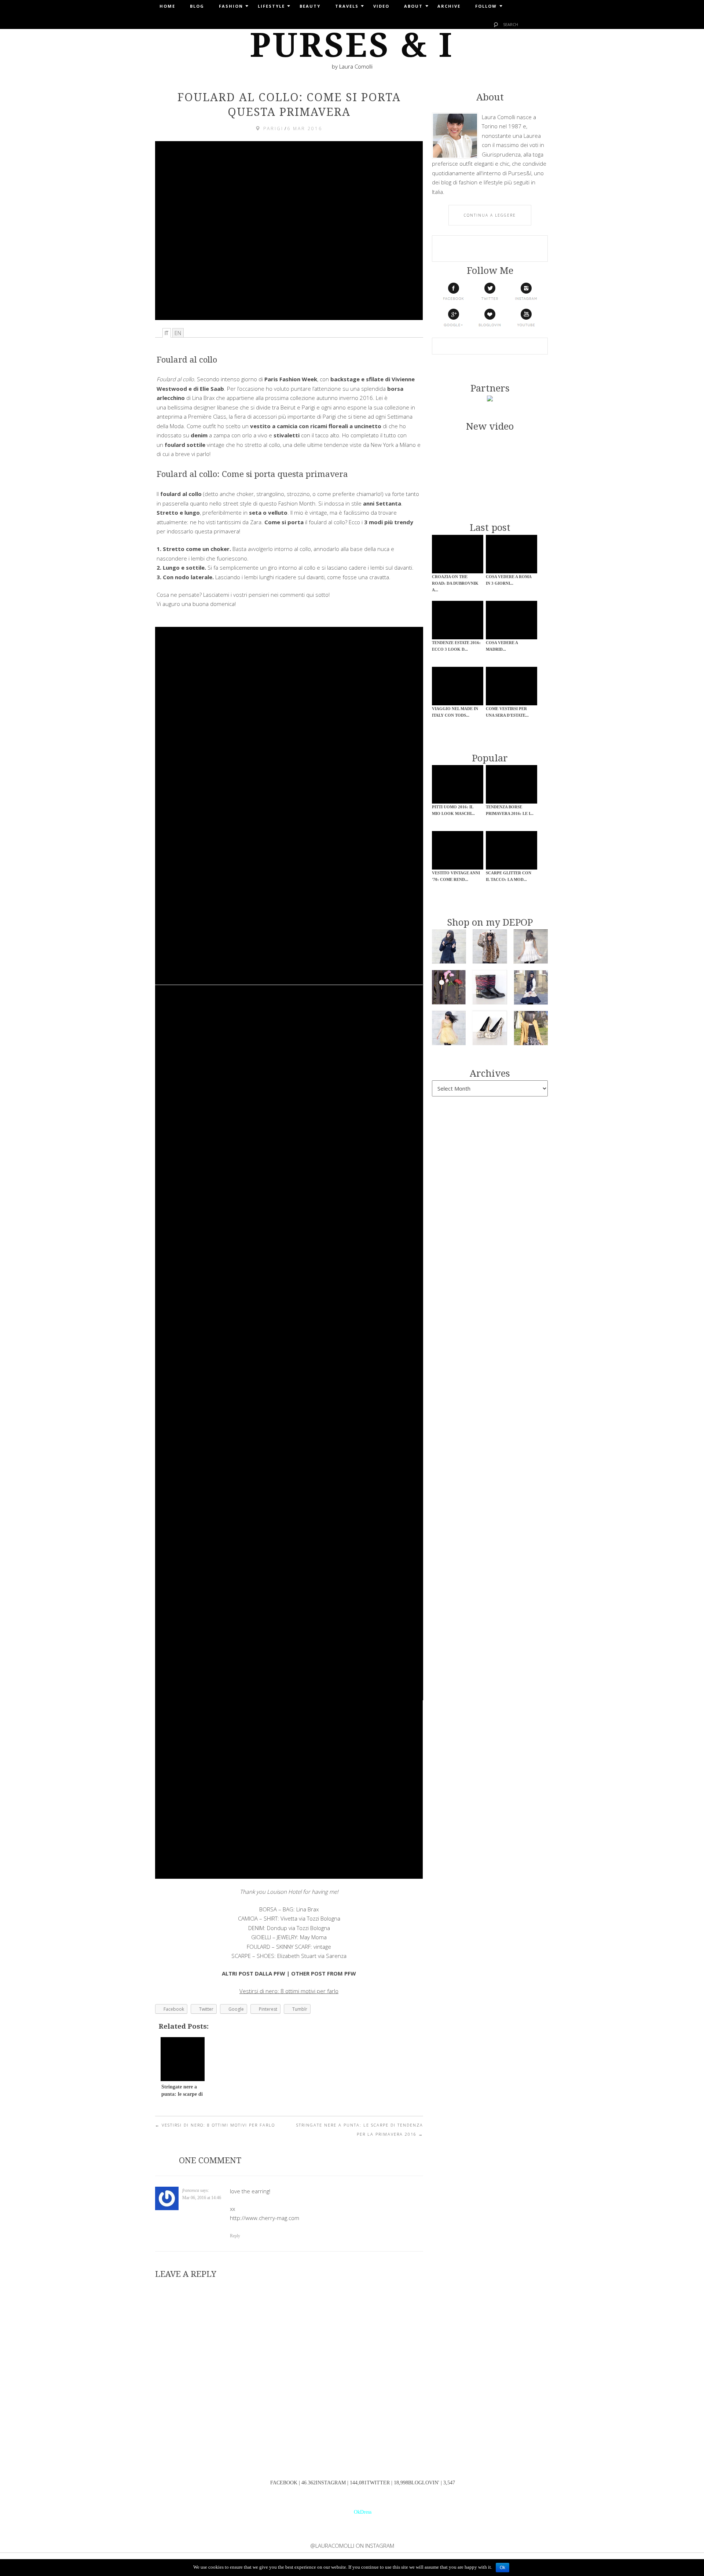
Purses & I (352, 45)
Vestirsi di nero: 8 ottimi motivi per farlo (215, 2125)
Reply (235, 2236)
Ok (503, 2568)
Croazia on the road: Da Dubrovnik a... (455, 583)
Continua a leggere (490, 215)
